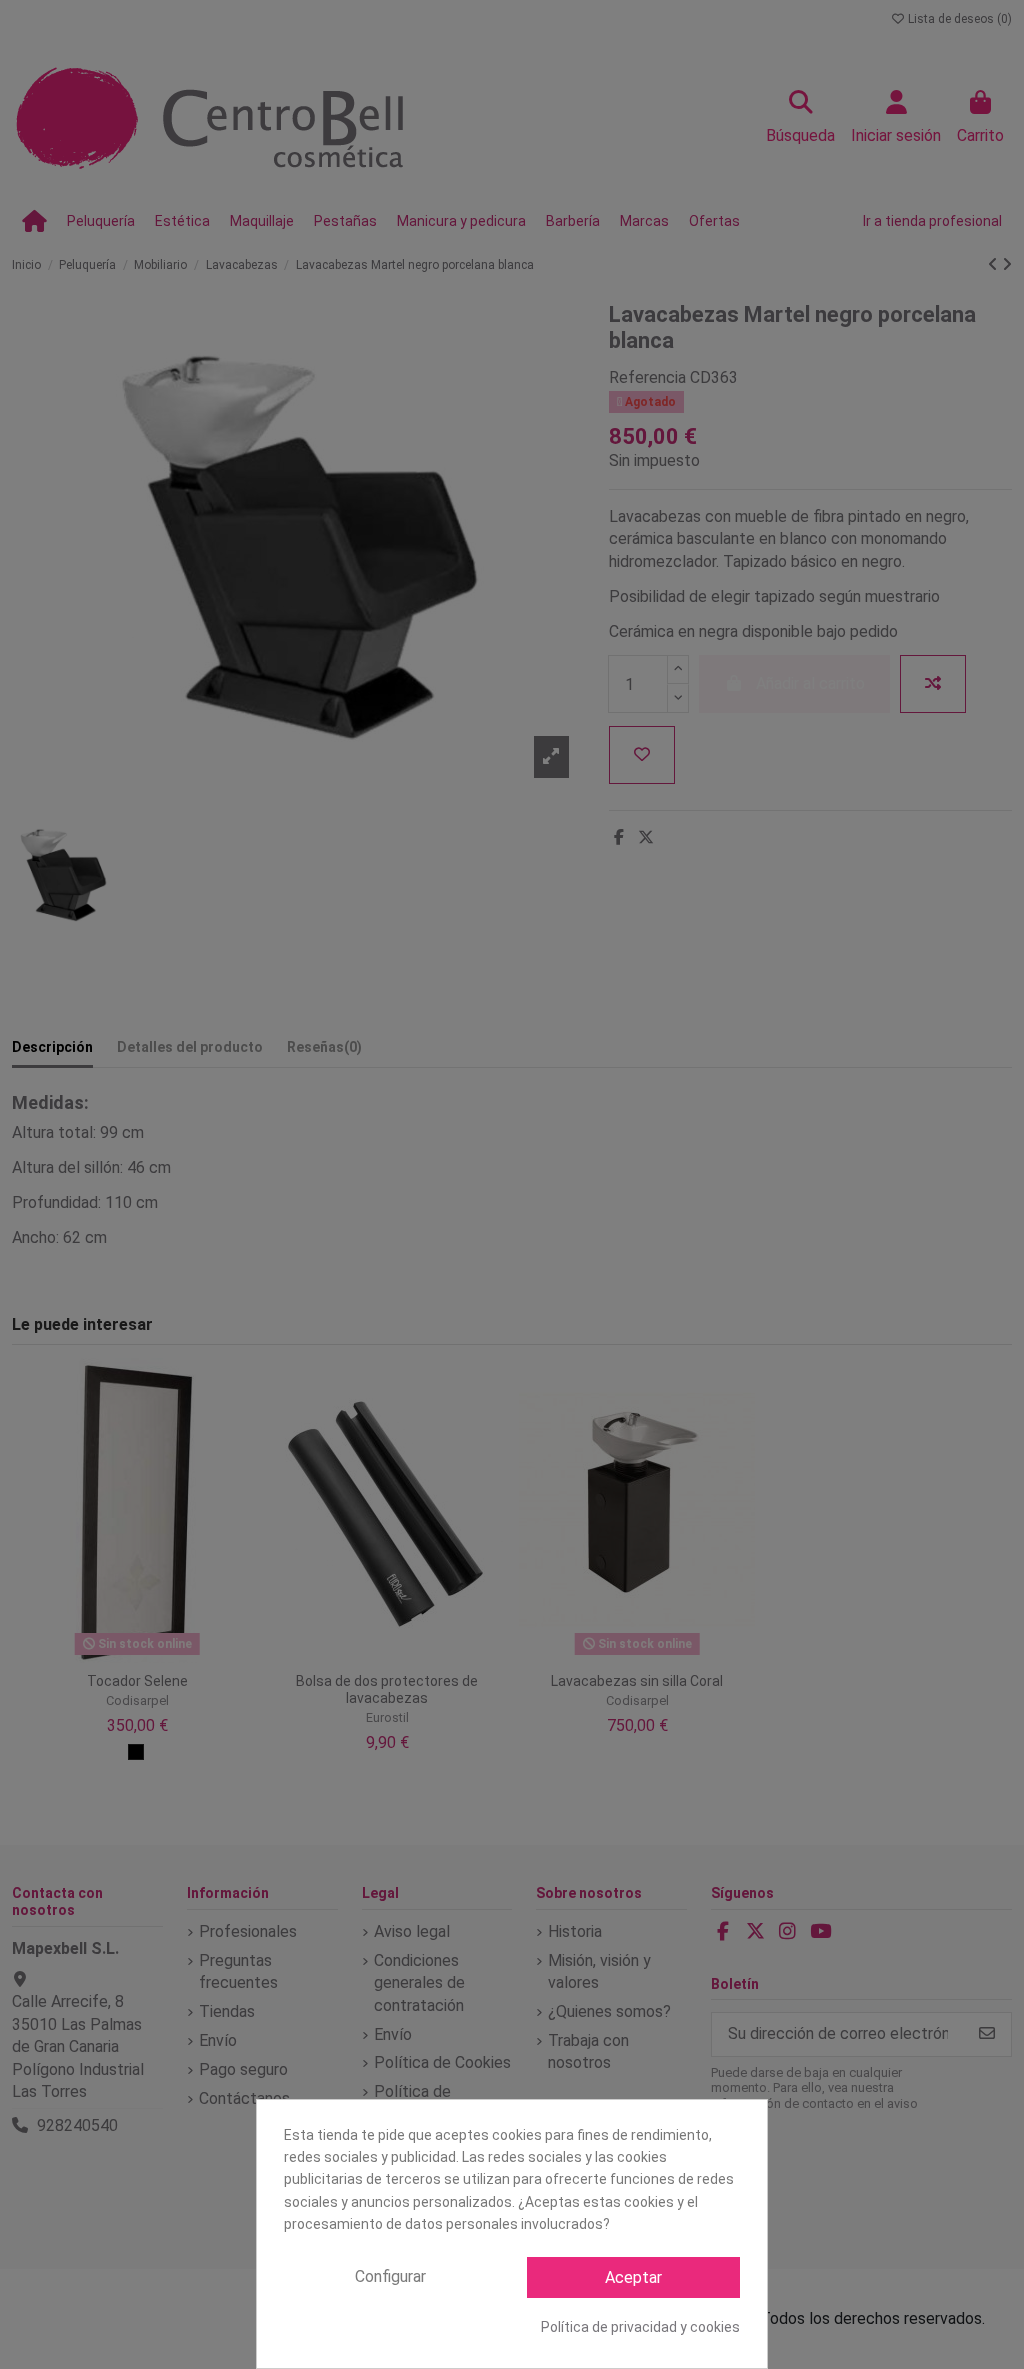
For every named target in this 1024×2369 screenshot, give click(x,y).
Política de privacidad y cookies (640, 2327)
